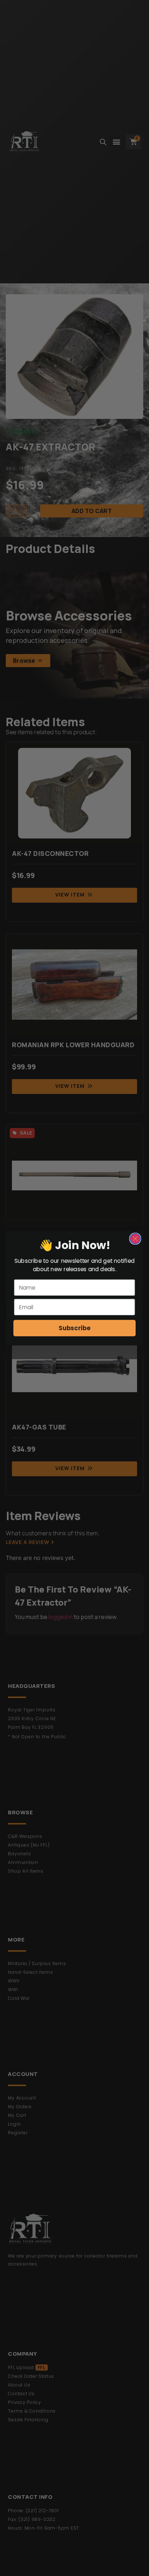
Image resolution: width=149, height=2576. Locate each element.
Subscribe (74, 1328)
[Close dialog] (135, 1238)
